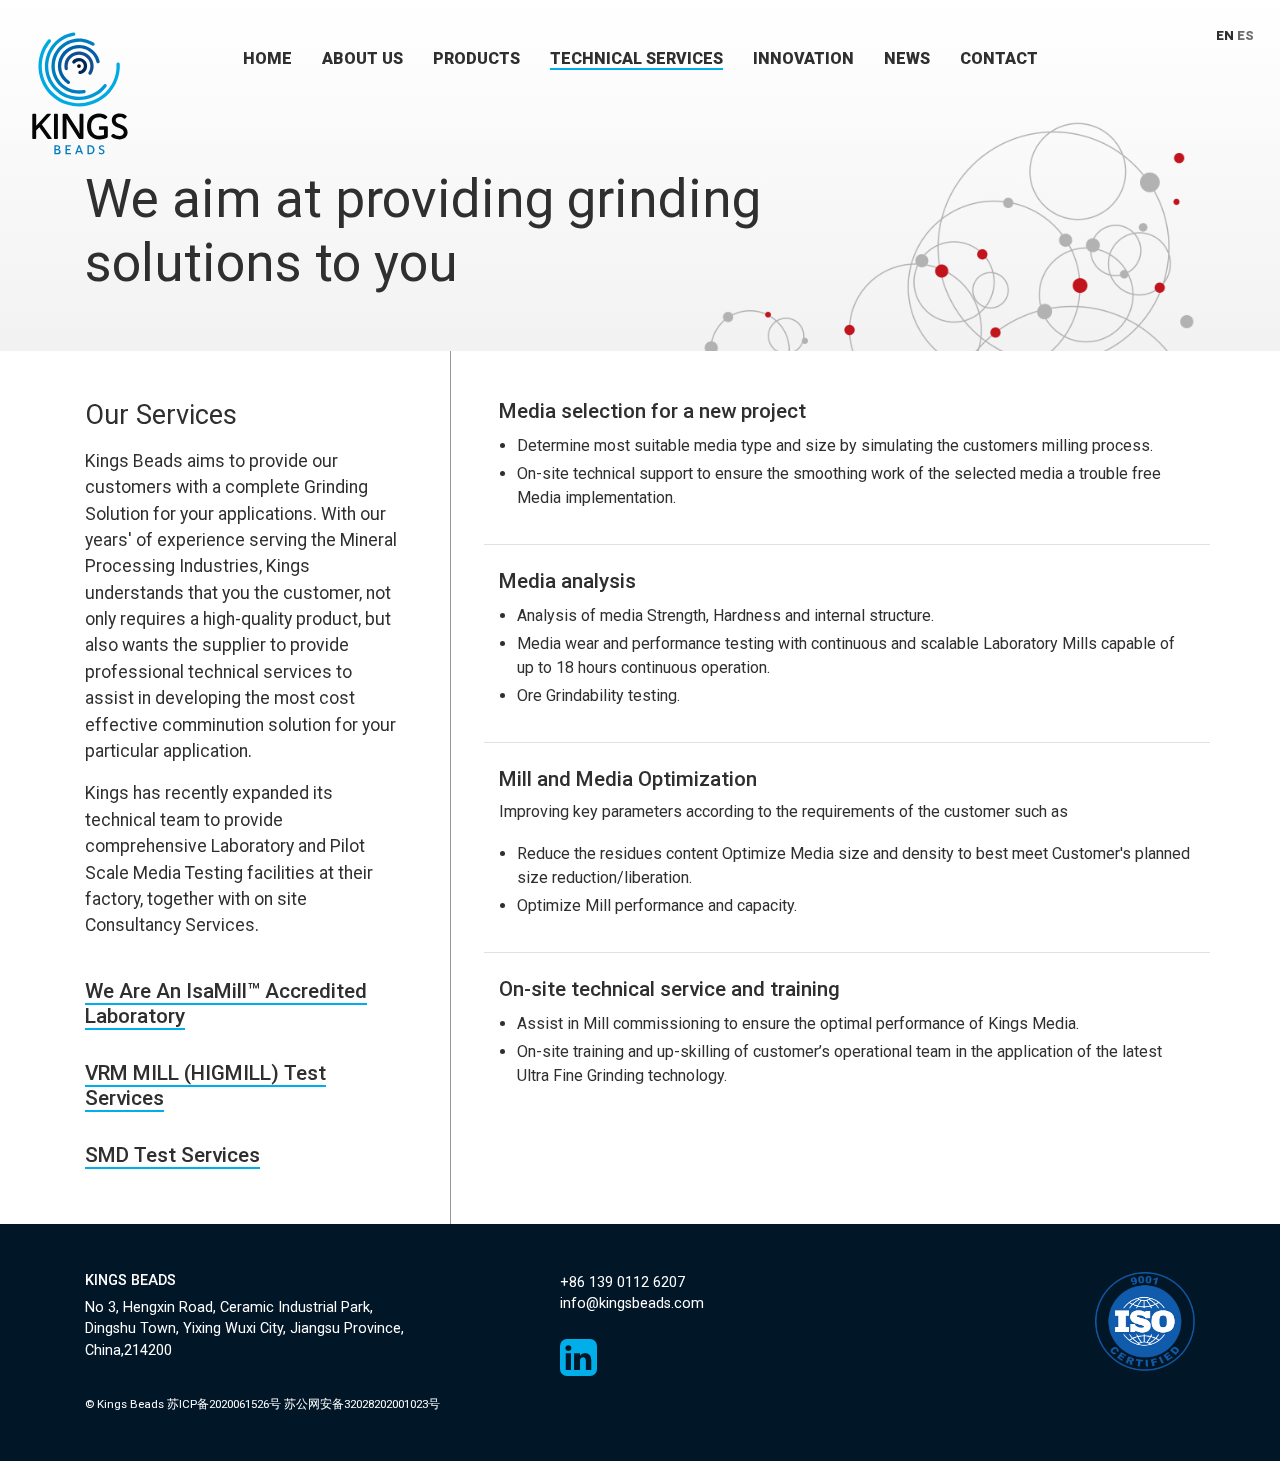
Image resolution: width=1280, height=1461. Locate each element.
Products (476, 58)
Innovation (803, 58)
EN (1225, 35)
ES (1245, 35)
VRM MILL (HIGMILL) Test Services (205, 1085)
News (907, 58)
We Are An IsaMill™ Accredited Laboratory (226, 1003)
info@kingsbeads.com (632, 1303)
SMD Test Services (172, 1155)
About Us (362, 58)
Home (267, 58)
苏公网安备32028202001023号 (362, 1404)
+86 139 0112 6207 (622, 1282)
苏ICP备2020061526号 (224, 1404)
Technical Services (636, 58)
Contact (999, 58)
